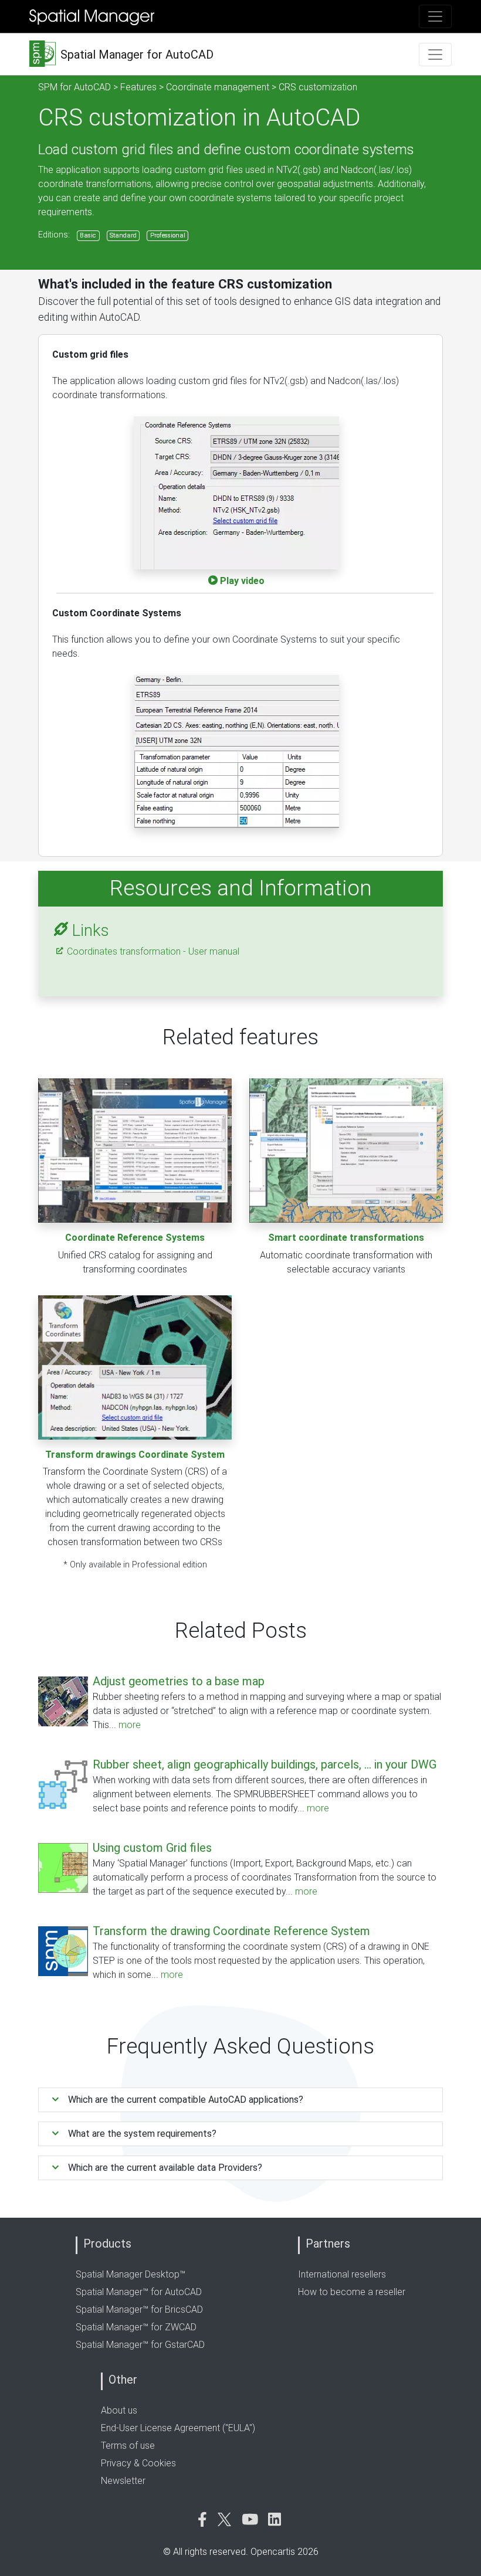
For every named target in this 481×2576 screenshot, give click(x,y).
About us (119, 2410)
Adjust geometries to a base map (179, 1681)
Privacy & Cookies (138, 2463)
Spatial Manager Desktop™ (131, 2274)
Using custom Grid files (152, 1848)
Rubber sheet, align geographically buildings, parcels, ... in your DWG (265, 1764)
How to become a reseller (352, 2292)
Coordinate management (218, 87)
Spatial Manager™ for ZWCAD (136, 2327)
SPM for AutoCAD (74, 87)
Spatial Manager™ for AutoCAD (139, 2292)
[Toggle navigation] (435, 16)
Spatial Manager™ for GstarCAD (140, 2345)
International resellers (342, 2274)
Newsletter (123, 2481)
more (130, 1725)
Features (138, 87)
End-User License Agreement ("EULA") (178, 2428)
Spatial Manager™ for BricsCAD (139, 2309)
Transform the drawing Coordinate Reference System (231, 1931)
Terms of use (128, 2446)
